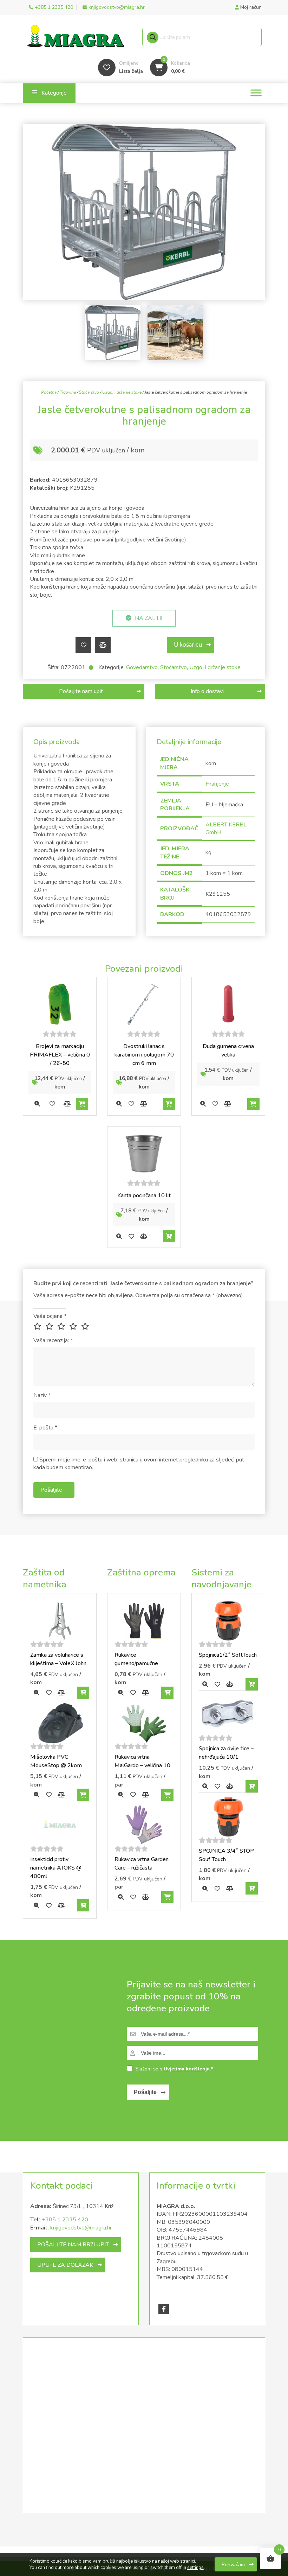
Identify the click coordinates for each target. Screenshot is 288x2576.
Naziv (42, 1395)
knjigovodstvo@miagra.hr (81, 2228)
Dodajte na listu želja (83, 645)
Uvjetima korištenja (187, 2069)
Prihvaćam (233, 2564)
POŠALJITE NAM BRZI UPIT (73, 2245)
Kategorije (54, 93)
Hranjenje (217, 784)
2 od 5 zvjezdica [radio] (51, 1326)
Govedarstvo (142, 667)
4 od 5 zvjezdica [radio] (74, 1326)
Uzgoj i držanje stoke (122, 392)
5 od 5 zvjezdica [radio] (86, 1326)
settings (195, 2568)
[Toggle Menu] (256, 93)
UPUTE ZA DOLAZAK (65, 2265)
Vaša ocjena (50, 1316)
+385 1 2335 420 (65, 2220)
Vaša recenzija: (53, 1340)
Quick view (37, 1104)
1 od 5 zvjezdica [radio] (39, 1326)
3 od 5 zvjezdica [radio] (63, 1326)
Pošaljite (145, 2092)
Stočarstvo (89, 392)
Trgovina (68, 392)
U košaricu (188, 645)
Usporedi (103, 645)
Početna (49, 392)
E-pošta (45, 1428)
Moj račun (250, 7)
